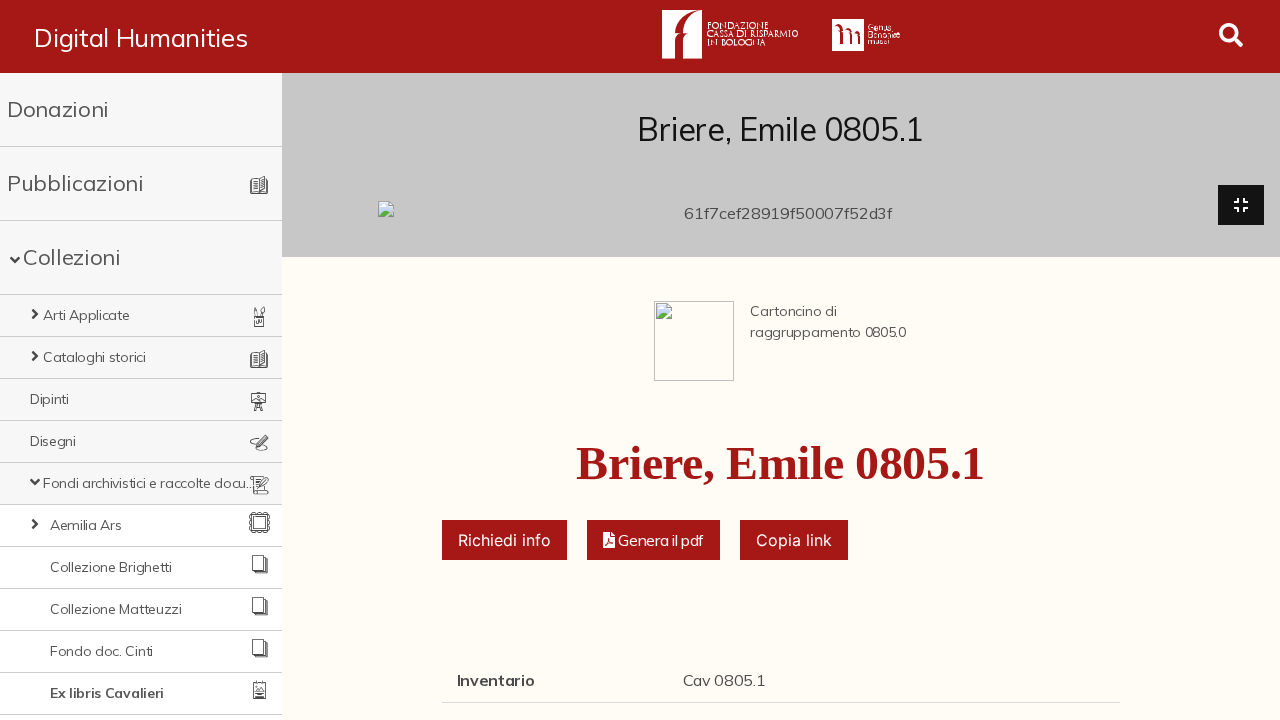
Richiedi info (504, 540)
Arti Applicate (86, 315)
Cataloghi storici (94, 357)
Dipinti (49, 399)
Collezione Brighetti (111, 567)
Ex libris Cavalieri (107, 693)
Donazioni (58, 109)
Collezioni (72, 257)
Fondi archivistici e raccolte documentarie (150, 483)
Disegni (53, 441)
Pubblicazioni (75, 183)
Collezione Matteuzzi (116, 609)
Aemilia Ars (85, 525)
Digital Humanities (140, 37)
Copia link (794, 540)
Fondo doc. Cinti (101, 651)
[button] (654, 540)
